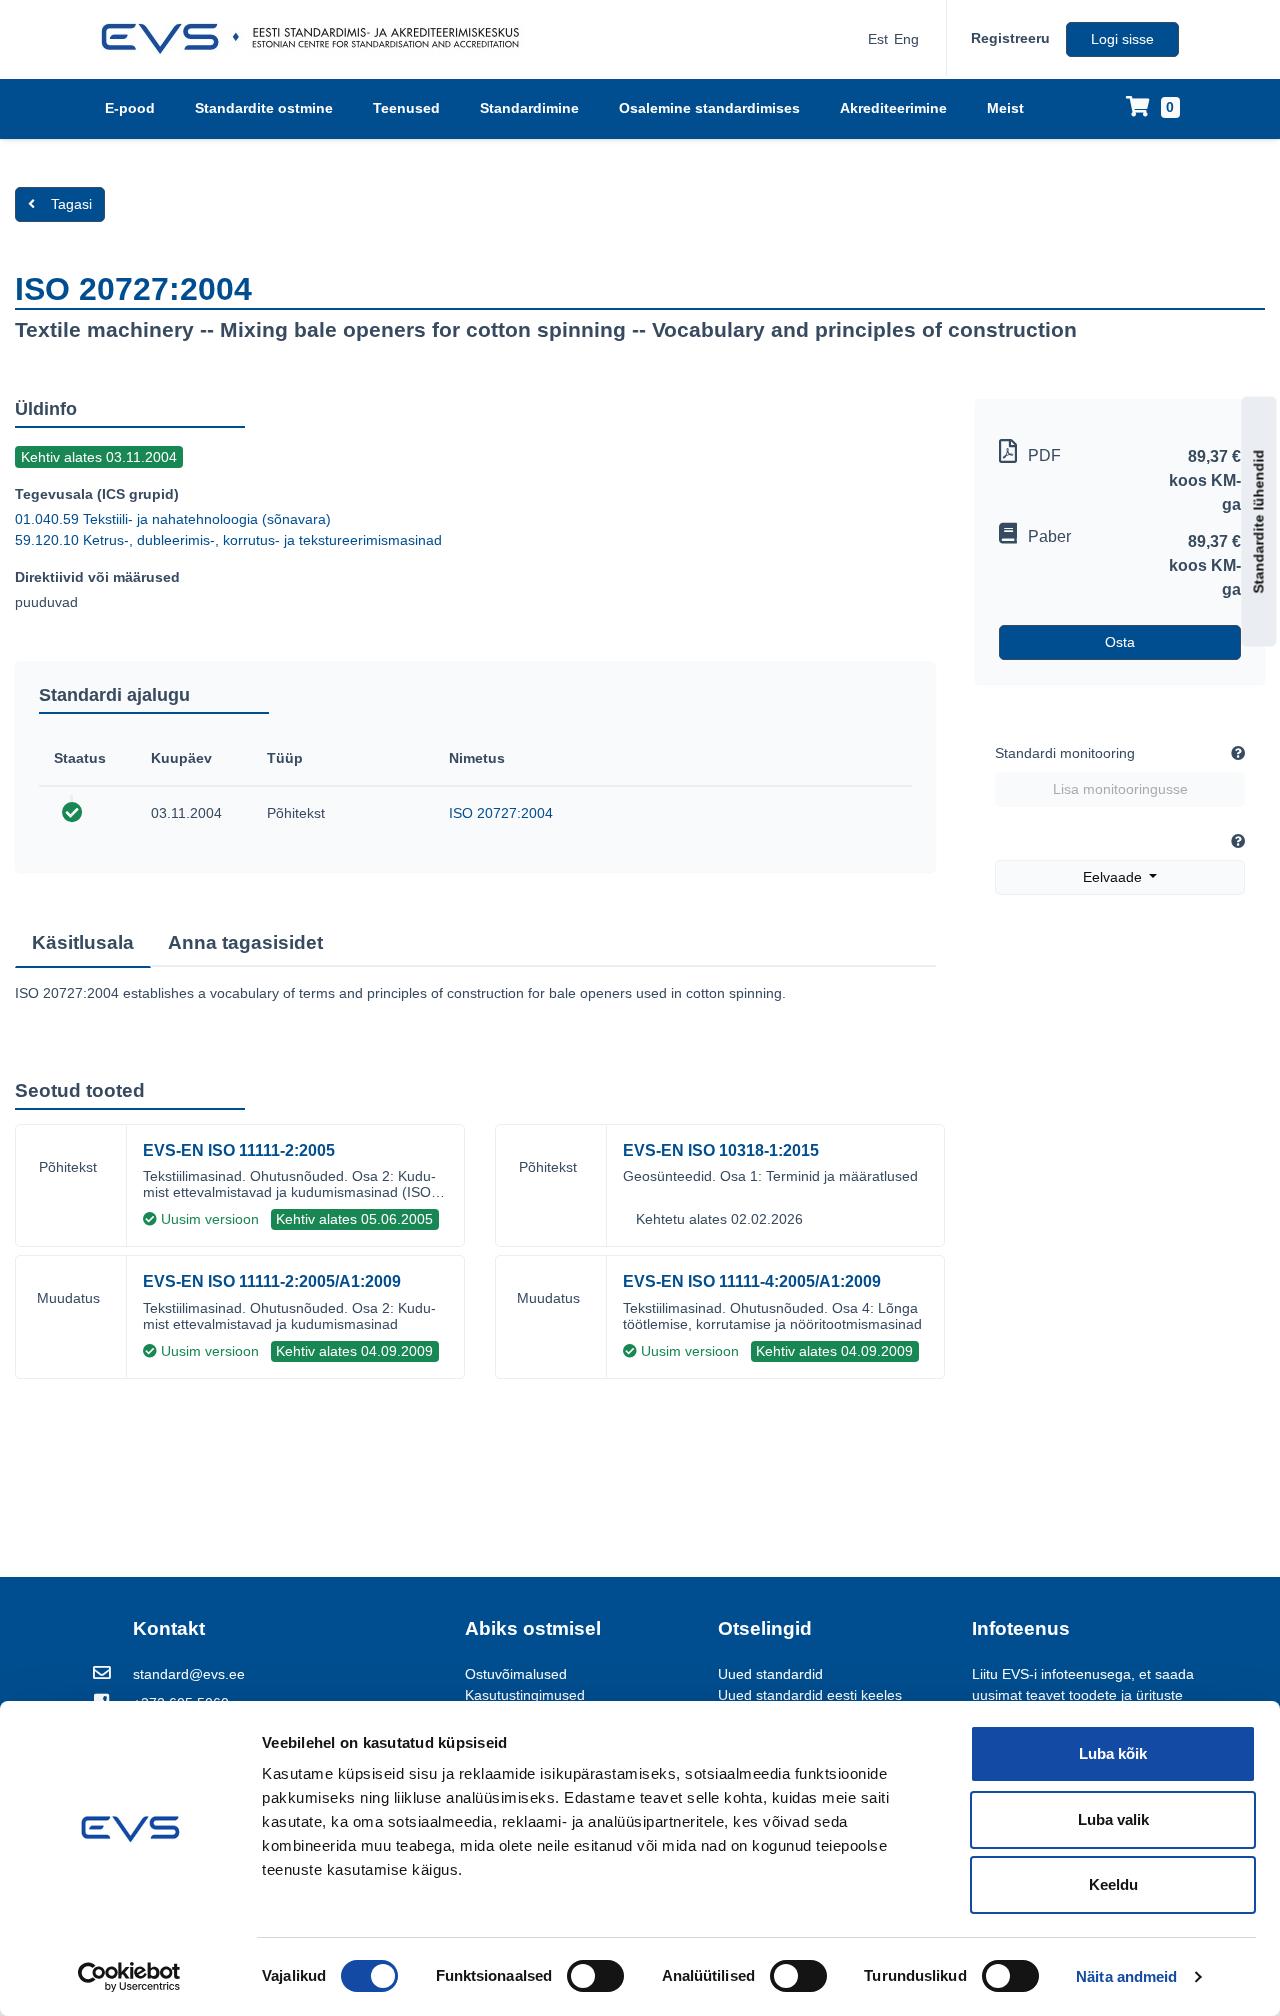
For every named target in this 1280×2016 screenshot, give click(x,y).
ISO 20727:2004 (501, 813)
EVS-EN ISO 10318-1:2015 (721, 1150)
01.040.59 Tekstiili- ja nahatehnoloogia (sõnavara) (173, 519)
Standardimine (529, 108)
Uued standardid (770, 1674)
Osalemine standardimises (709, 108)
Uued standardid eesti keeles (810, 1695)
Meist (1005, 108)
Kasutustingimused (525, 1695)
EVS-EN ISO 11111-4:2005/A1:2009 (752, 1281)
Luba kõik (1113, 1753)
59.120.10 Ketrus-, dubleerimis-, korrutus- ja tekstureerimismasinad (228, 540)
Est (878, 39)
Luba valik (1113, 1819)
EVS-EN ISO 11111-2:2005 (239, 1150)
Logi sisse (1122, 39)
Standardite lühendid (1259, 522)
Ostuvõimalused (516, 1674)
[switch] (595, 1976)
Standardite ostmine (264, 108)
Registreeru (1010, 38)
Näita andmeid (1126, 1976)
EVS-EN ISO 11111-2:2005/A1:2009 (272, 1281)
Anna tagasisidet (245, 942)
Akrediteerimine (893, 108)
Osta (1120, 642)
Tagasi (71, 204)
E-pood (130, 108)
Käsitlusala (83, 942)
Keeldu (1113, 1884)
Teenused (406, 108)
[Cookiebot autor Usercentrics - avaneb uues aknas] (129, 1977)
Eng (906, 39)
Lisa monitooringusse (1120, 789)
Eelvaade (1114, 877)
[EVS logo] (317, 39)
